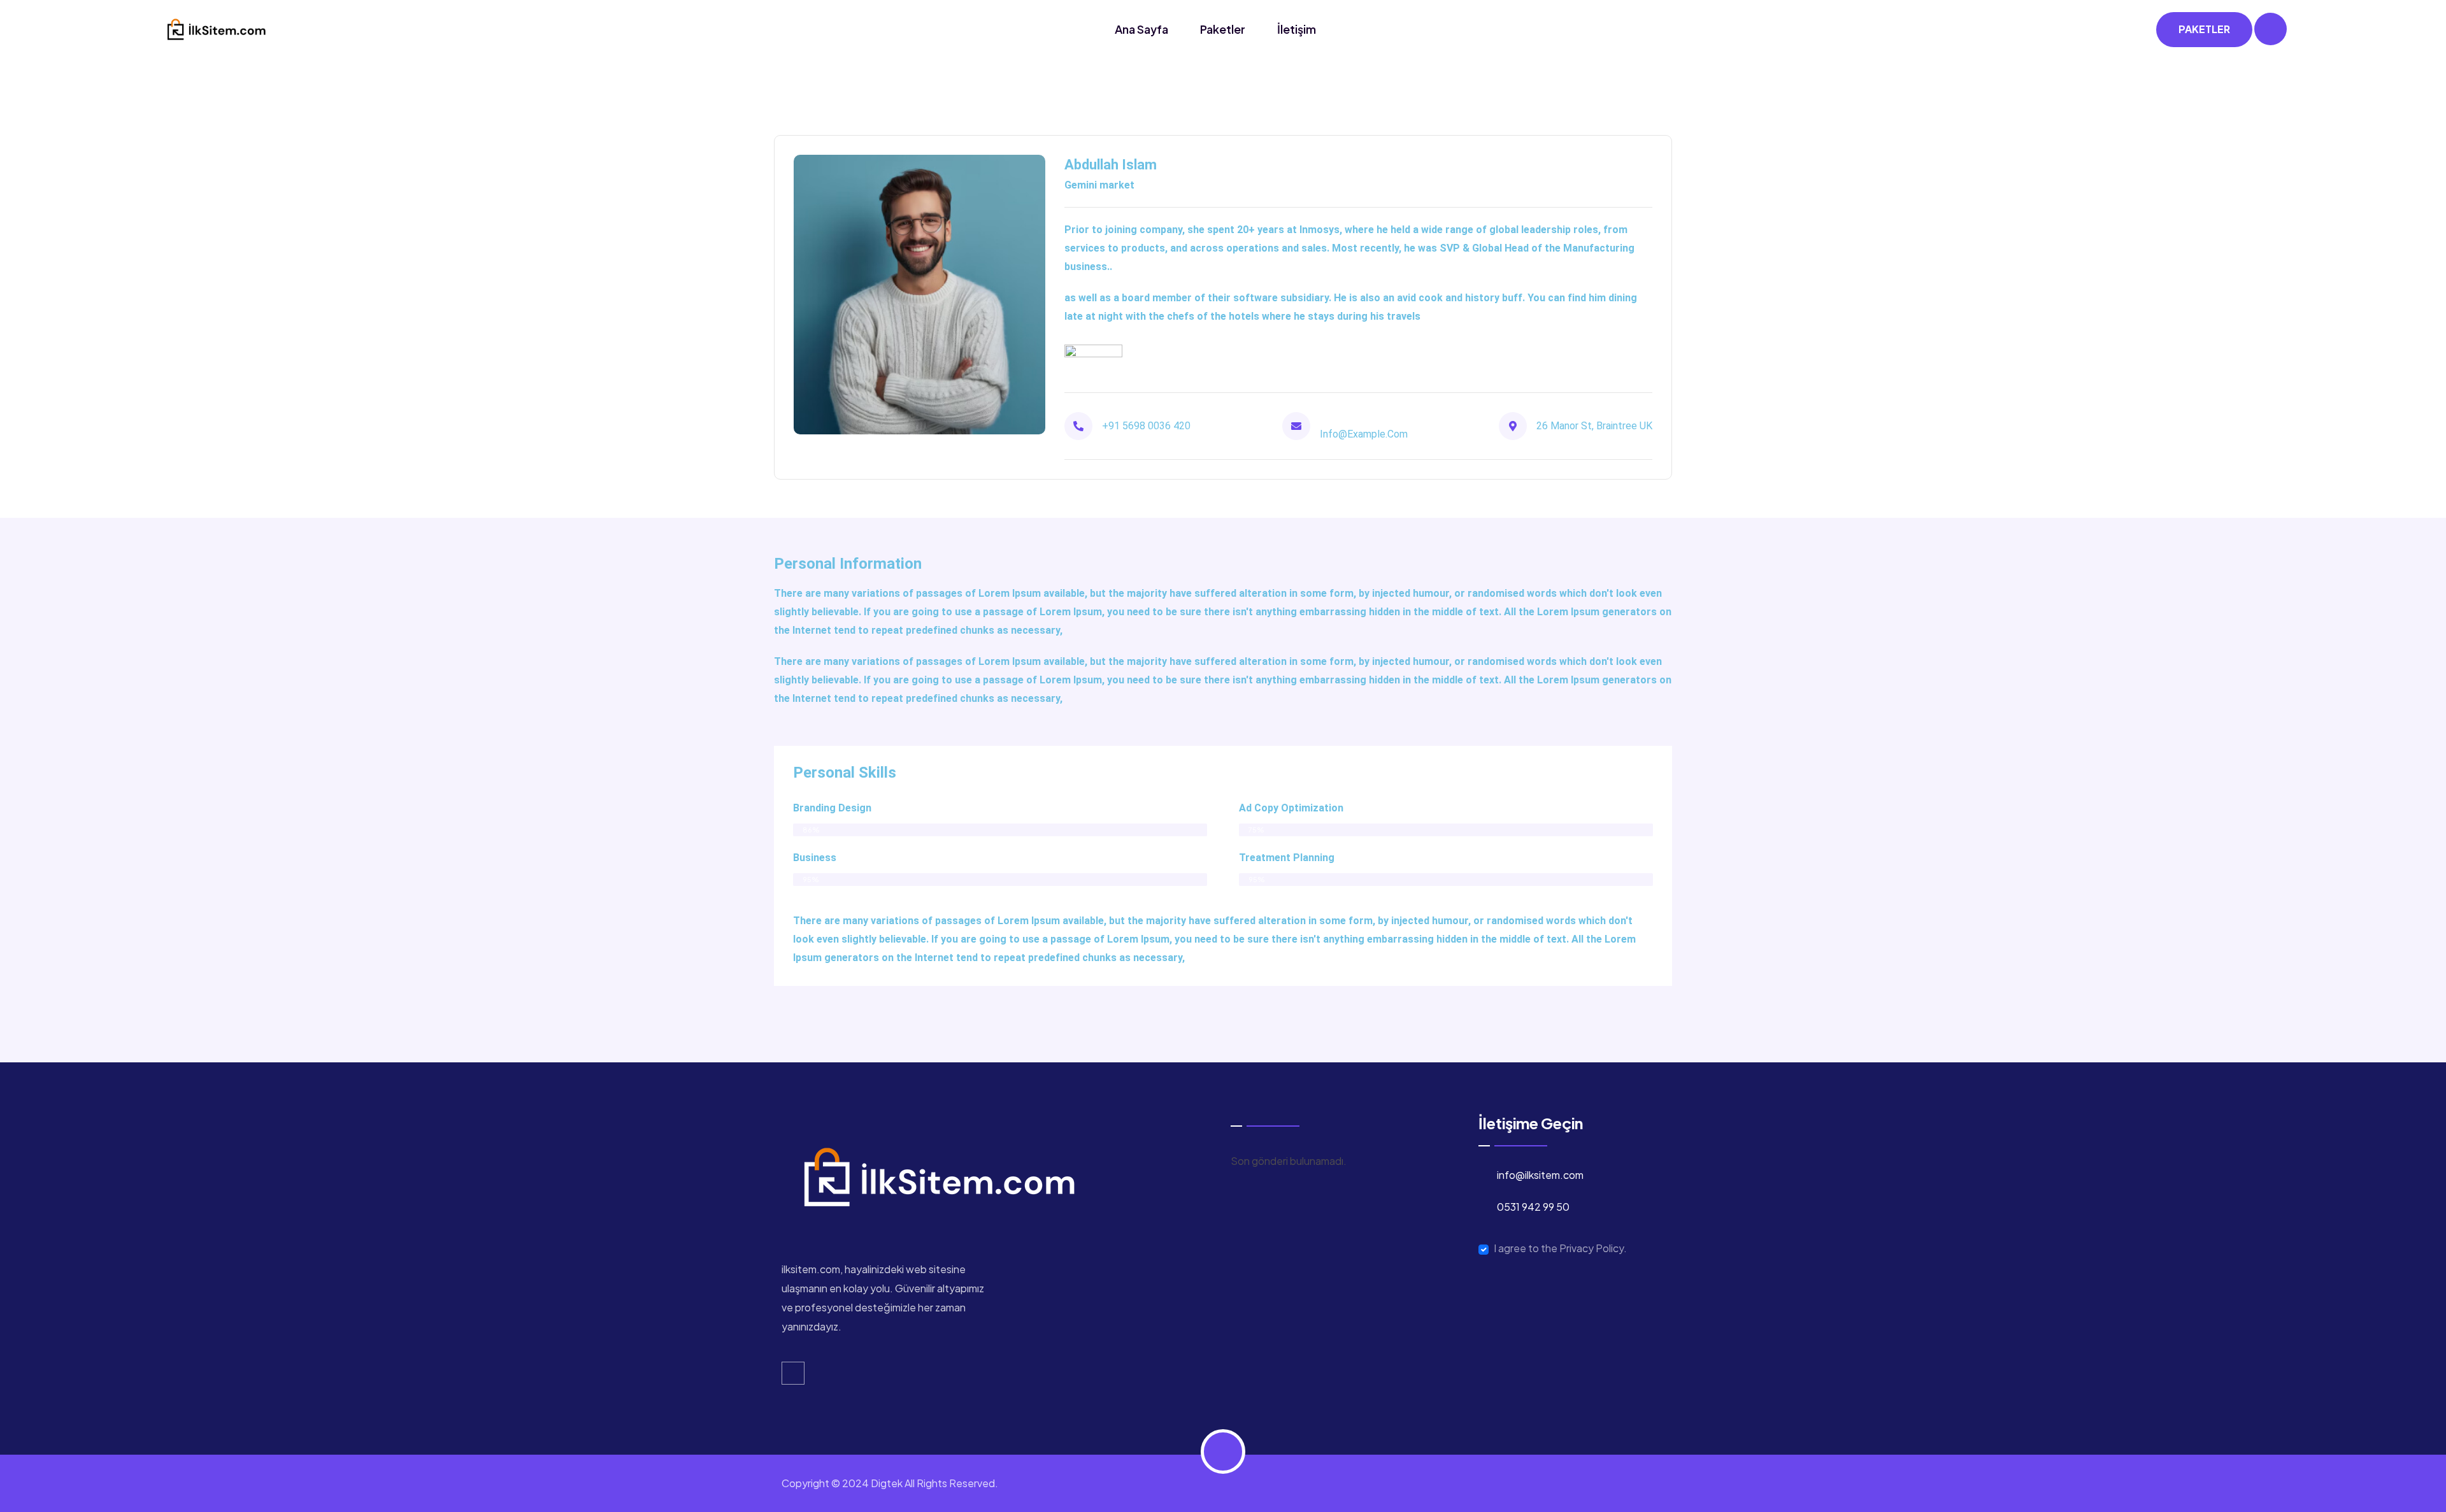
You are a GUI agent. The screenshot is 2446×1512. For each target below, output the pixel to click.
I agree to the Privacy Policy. (1560, 1248)
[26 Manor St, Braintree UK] (1513, 426)
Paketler (1223, 29)
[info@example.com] (1296, 426)
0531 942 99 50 (1533, 1207)
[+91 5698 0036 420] (1078, 426)
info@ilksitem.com (1540, 1175)
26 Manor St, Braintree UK (1594, 426)
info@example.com (1364, 434)
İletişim (1297, 29)
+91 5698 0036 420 (1146, 426)
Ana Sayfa (1141, 29)
